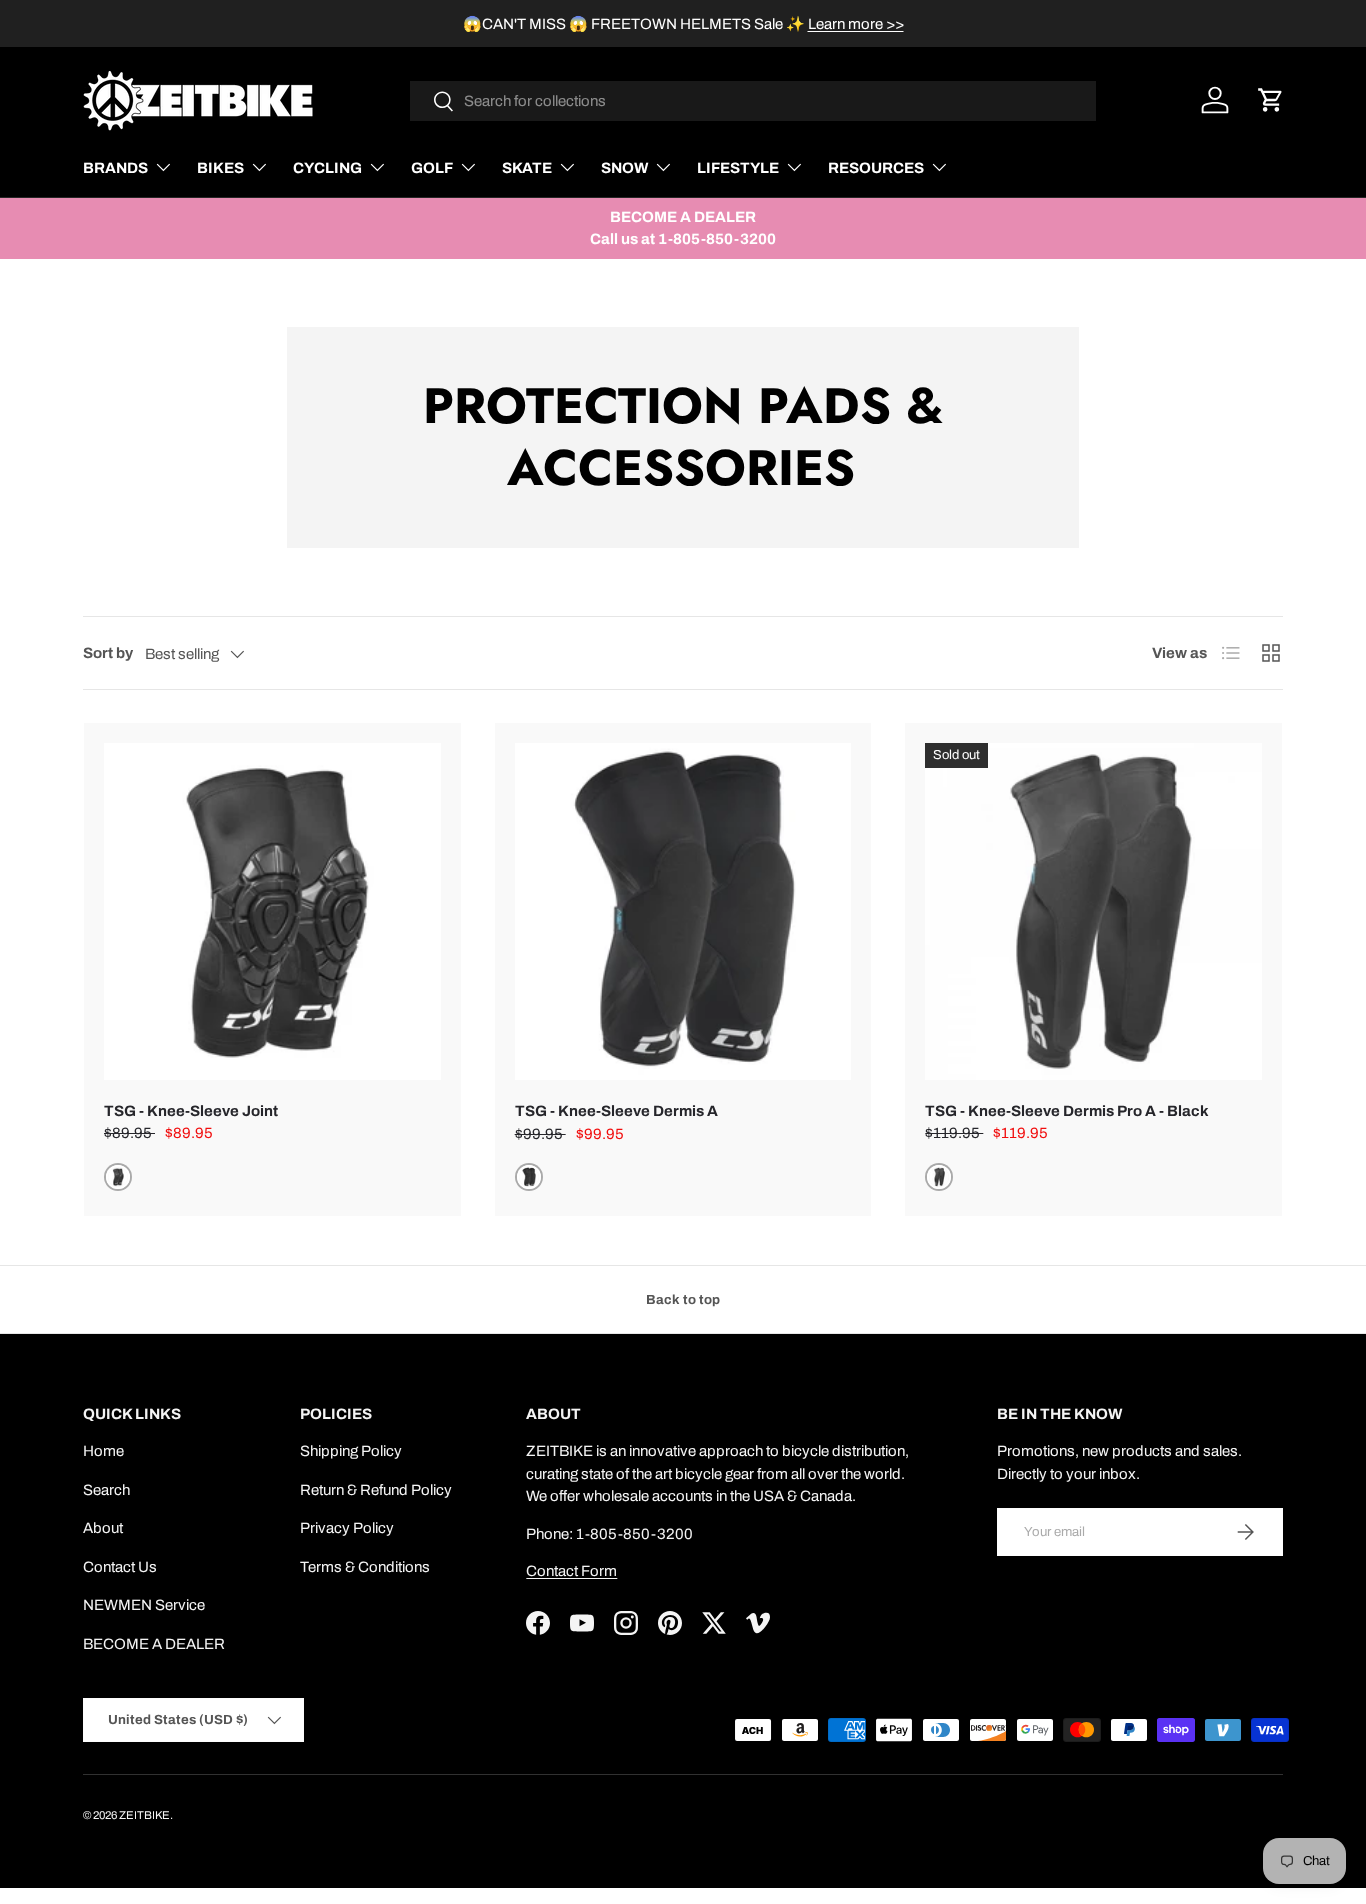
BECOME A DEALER (154, 1644)
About (103, 1528)
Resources (876, 168)
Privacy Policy (347, 1528)
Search (106, 1490)
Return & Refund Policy (376, 1490)
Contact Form (571, 1571)
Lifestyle (738, 168)
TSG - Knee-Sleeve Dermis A (616, 1111)
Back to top (683, 1299)
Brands (115, 168)
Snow (624, 168)
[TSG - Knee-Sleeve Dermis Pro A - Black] (1093, 911)
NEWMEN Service (144, 1605)
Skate (527, 168)
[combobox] (753, 101)
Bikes (220, 168)
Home (103, 1451)
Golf (432, 168)
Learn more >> (856, 24)
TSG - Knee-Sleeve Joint (191, 1111)
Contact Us (120, 1567)
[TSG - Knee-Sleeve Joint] (272, 911)
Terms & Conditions (365, 1567)
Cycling (327, 168)
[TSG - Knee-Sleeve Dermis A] (683, 911)
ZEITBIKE (144, 1815)
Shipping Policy (351, 1451)
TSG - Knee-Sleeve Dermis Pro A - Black (1067, 1111)
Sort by (108, 653)
